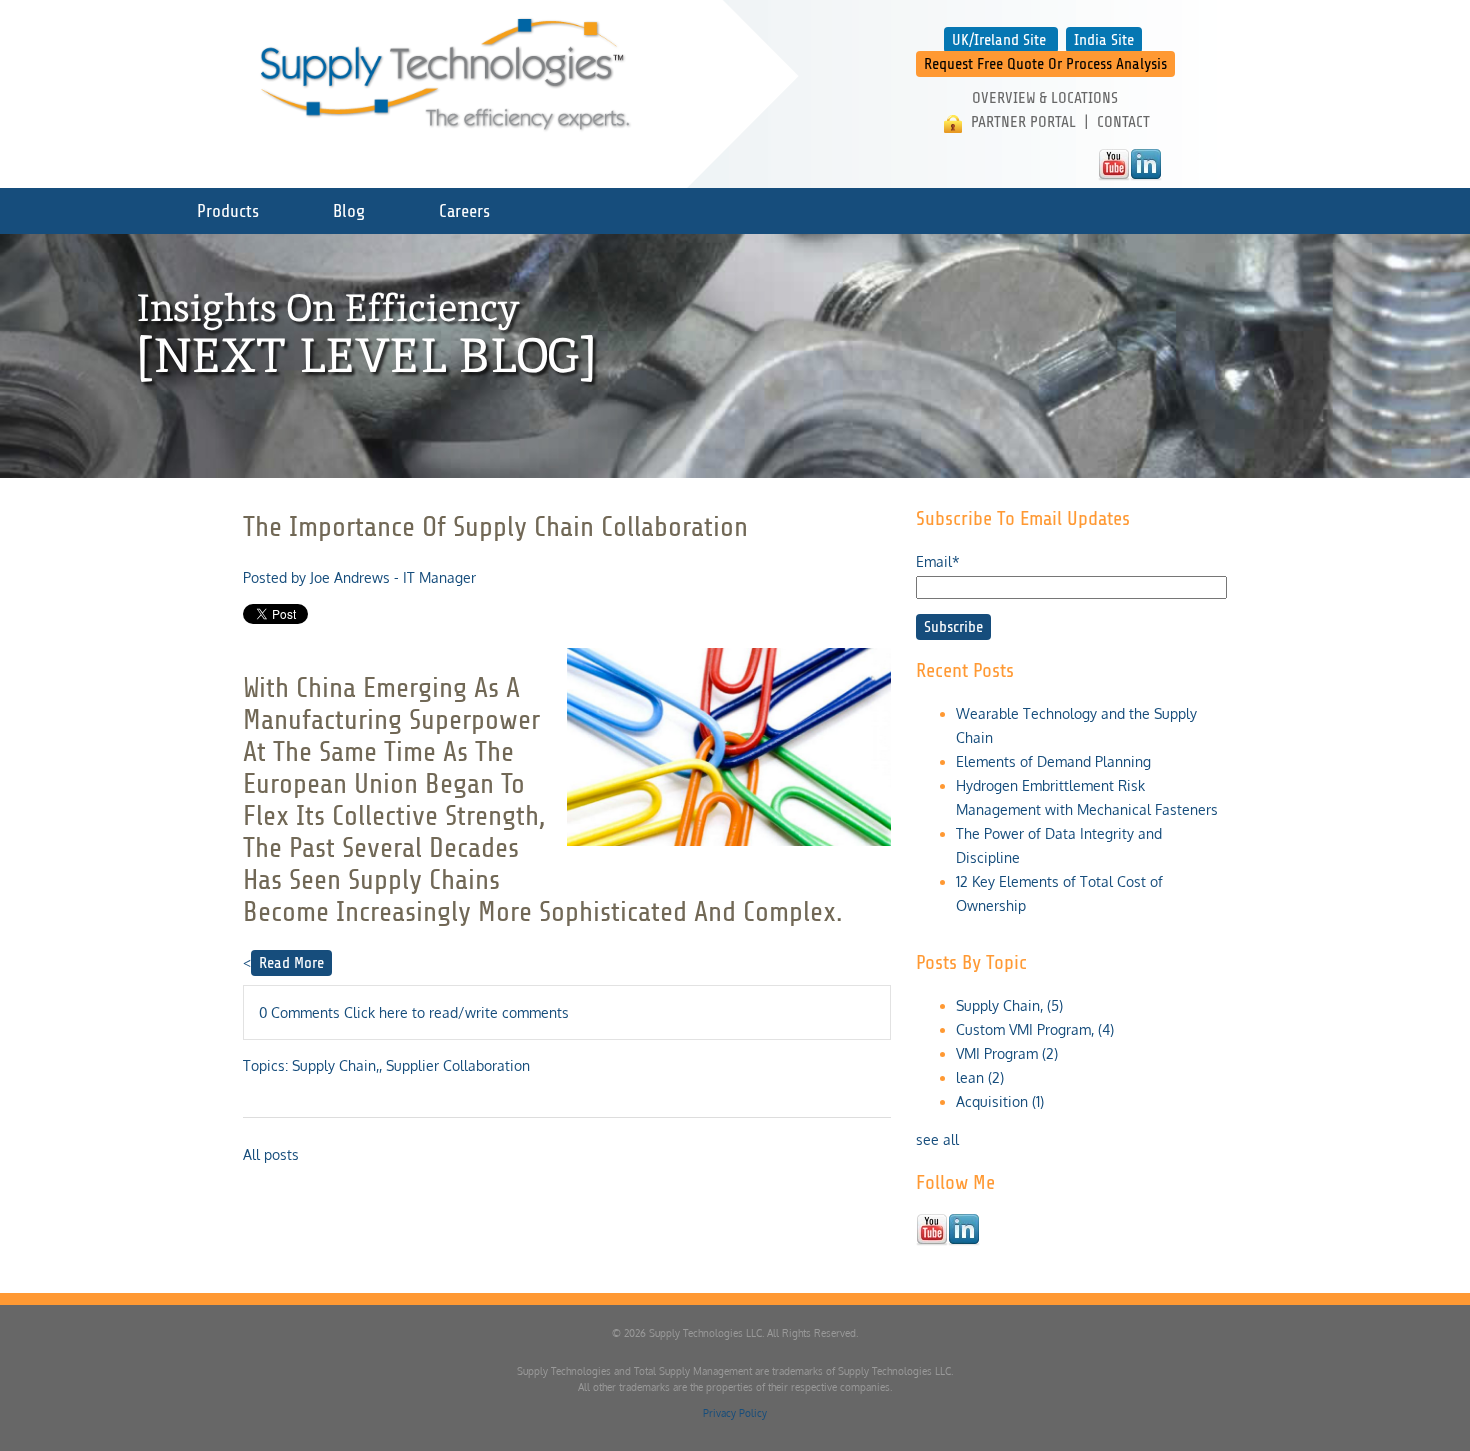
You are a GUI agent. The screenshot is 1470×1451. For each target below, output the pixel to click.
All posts (271, 1154)
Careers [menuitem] (464, 211)
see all (937, 1139)
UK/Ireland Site (999, 40)
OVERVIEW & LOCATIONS (1045, 98)
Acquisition (1000, 1101)
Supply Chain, (335, 1065)
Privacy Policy (735, 1413)
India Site (1104, 40)
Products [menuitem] (228, 211)
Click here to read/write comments (456, 1012)
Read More (291, 963)
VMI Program (1007, 1053)
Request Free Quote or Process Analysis (1045, 64)
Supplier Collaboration (458, 1065)
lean (980, 1077)
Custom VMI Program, (1035, 1029)
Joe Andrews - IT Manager (393, 577)
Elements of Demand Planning (1053, 761)
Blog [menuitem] (349, 211)
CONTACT (1123, 122)
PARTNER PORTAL (1023, 122)
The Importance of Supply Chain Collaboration (495, 527)
